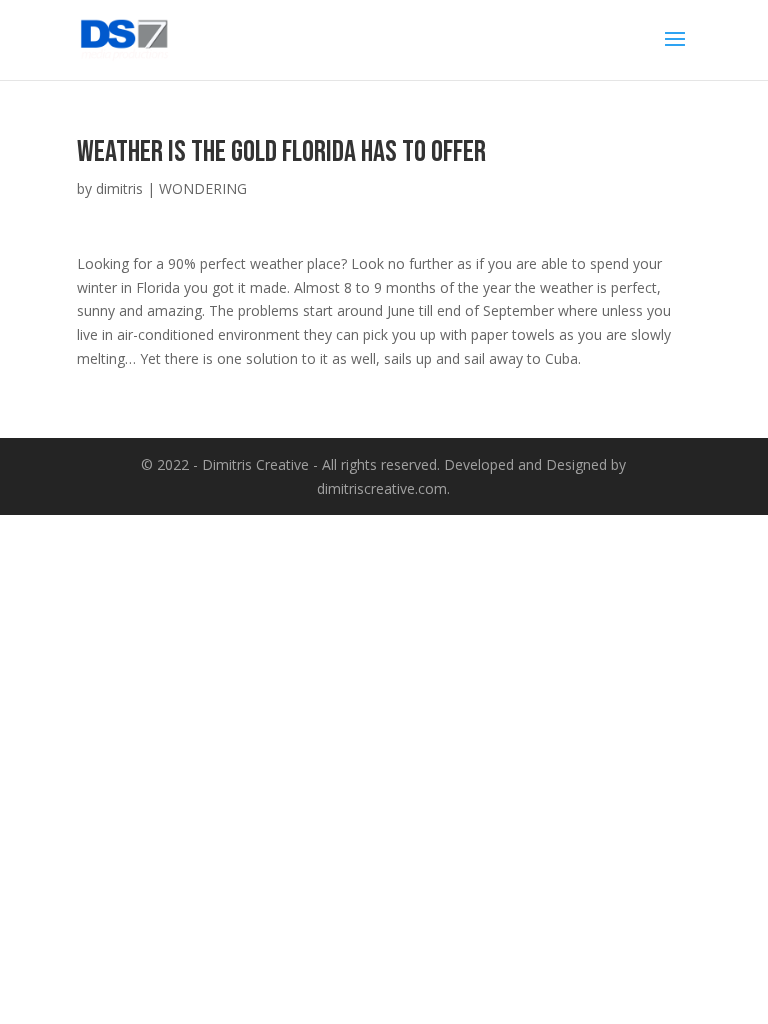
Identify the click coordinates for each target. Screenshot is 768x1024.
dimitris (119, 188)
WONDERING (203, 188)
